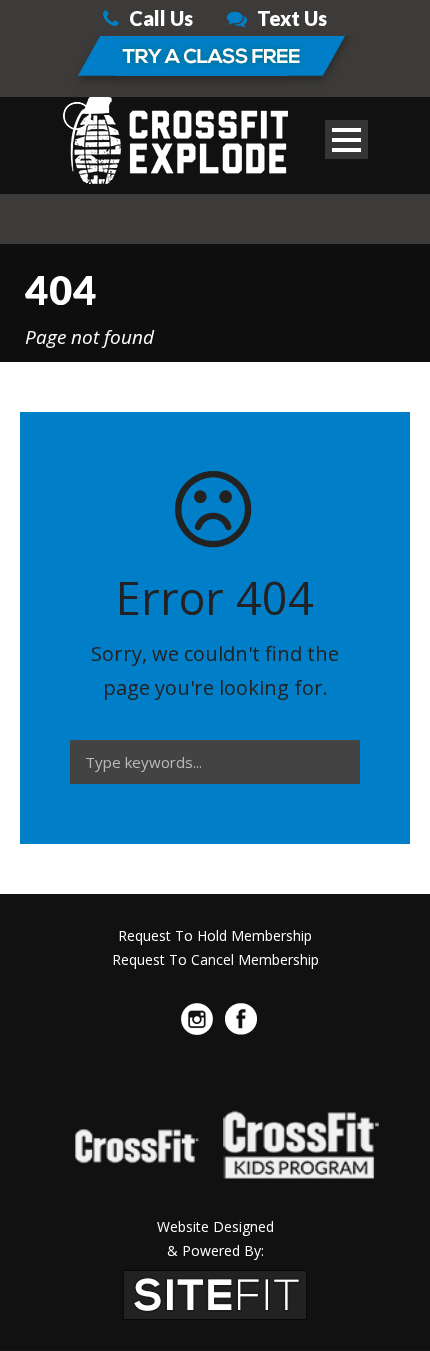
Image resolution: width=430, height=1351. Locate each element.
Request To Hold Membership (215, 935)
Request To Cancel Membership (215, 959)
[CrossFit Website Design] (215, 1293)
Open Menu (346, 139)
